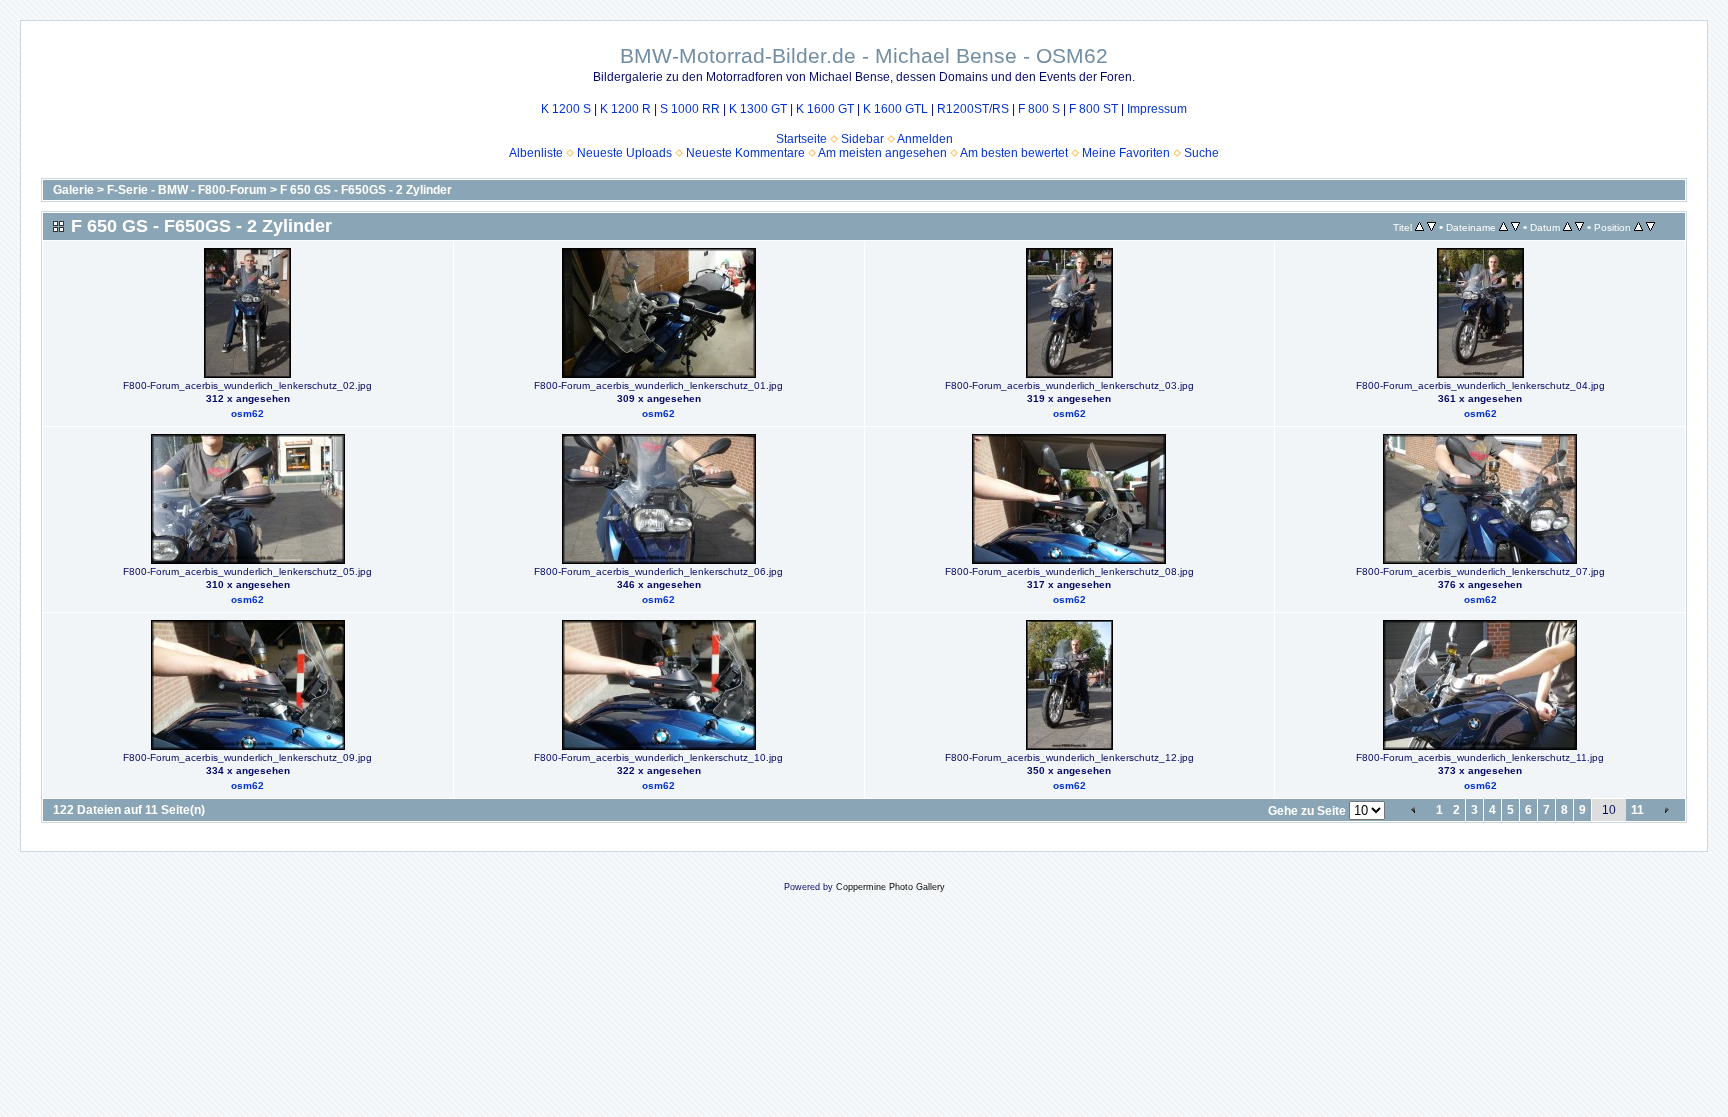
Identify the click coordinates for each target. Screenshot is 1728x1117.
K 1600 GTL (895, 109)
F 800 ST (1093, 109)
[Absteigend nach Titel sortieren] (1431, 227)
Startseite (801, 139)
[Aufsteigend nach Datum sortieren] (1567, 227)
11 (1637, 810)
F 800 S (1039, 109)
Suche (1201, 153)
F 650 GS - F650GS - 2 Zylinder (366, 190)
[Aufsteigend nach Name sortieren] (1503, 227)
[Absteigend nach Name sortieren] (1515, 227)
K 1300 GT (758, 109)
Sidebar (862, 139)
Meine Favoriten (1126, 153)
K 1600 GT (825, 109)
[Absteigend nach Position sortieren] (1650, 227)
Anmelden (925, 139)
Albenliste (536, 153)
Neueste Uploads (624, 153)
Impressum (1157, 109)
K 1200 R (625, 109)
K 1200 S (566, 109)
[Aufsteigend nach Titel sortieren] (1419, 227)
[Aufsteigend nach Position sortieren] (1638, 227)
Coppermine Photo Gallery (890, 887)
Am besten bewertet (1014, 153)
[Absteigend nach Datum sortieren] (1579, 227)
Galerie (73, 190)
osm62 (247, 413)
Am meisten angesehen (882, 153)
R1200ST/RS (973, 109)
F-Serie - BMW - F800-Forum (187, 190)
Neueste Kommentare (745, 153)
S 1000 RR (690, 109)
